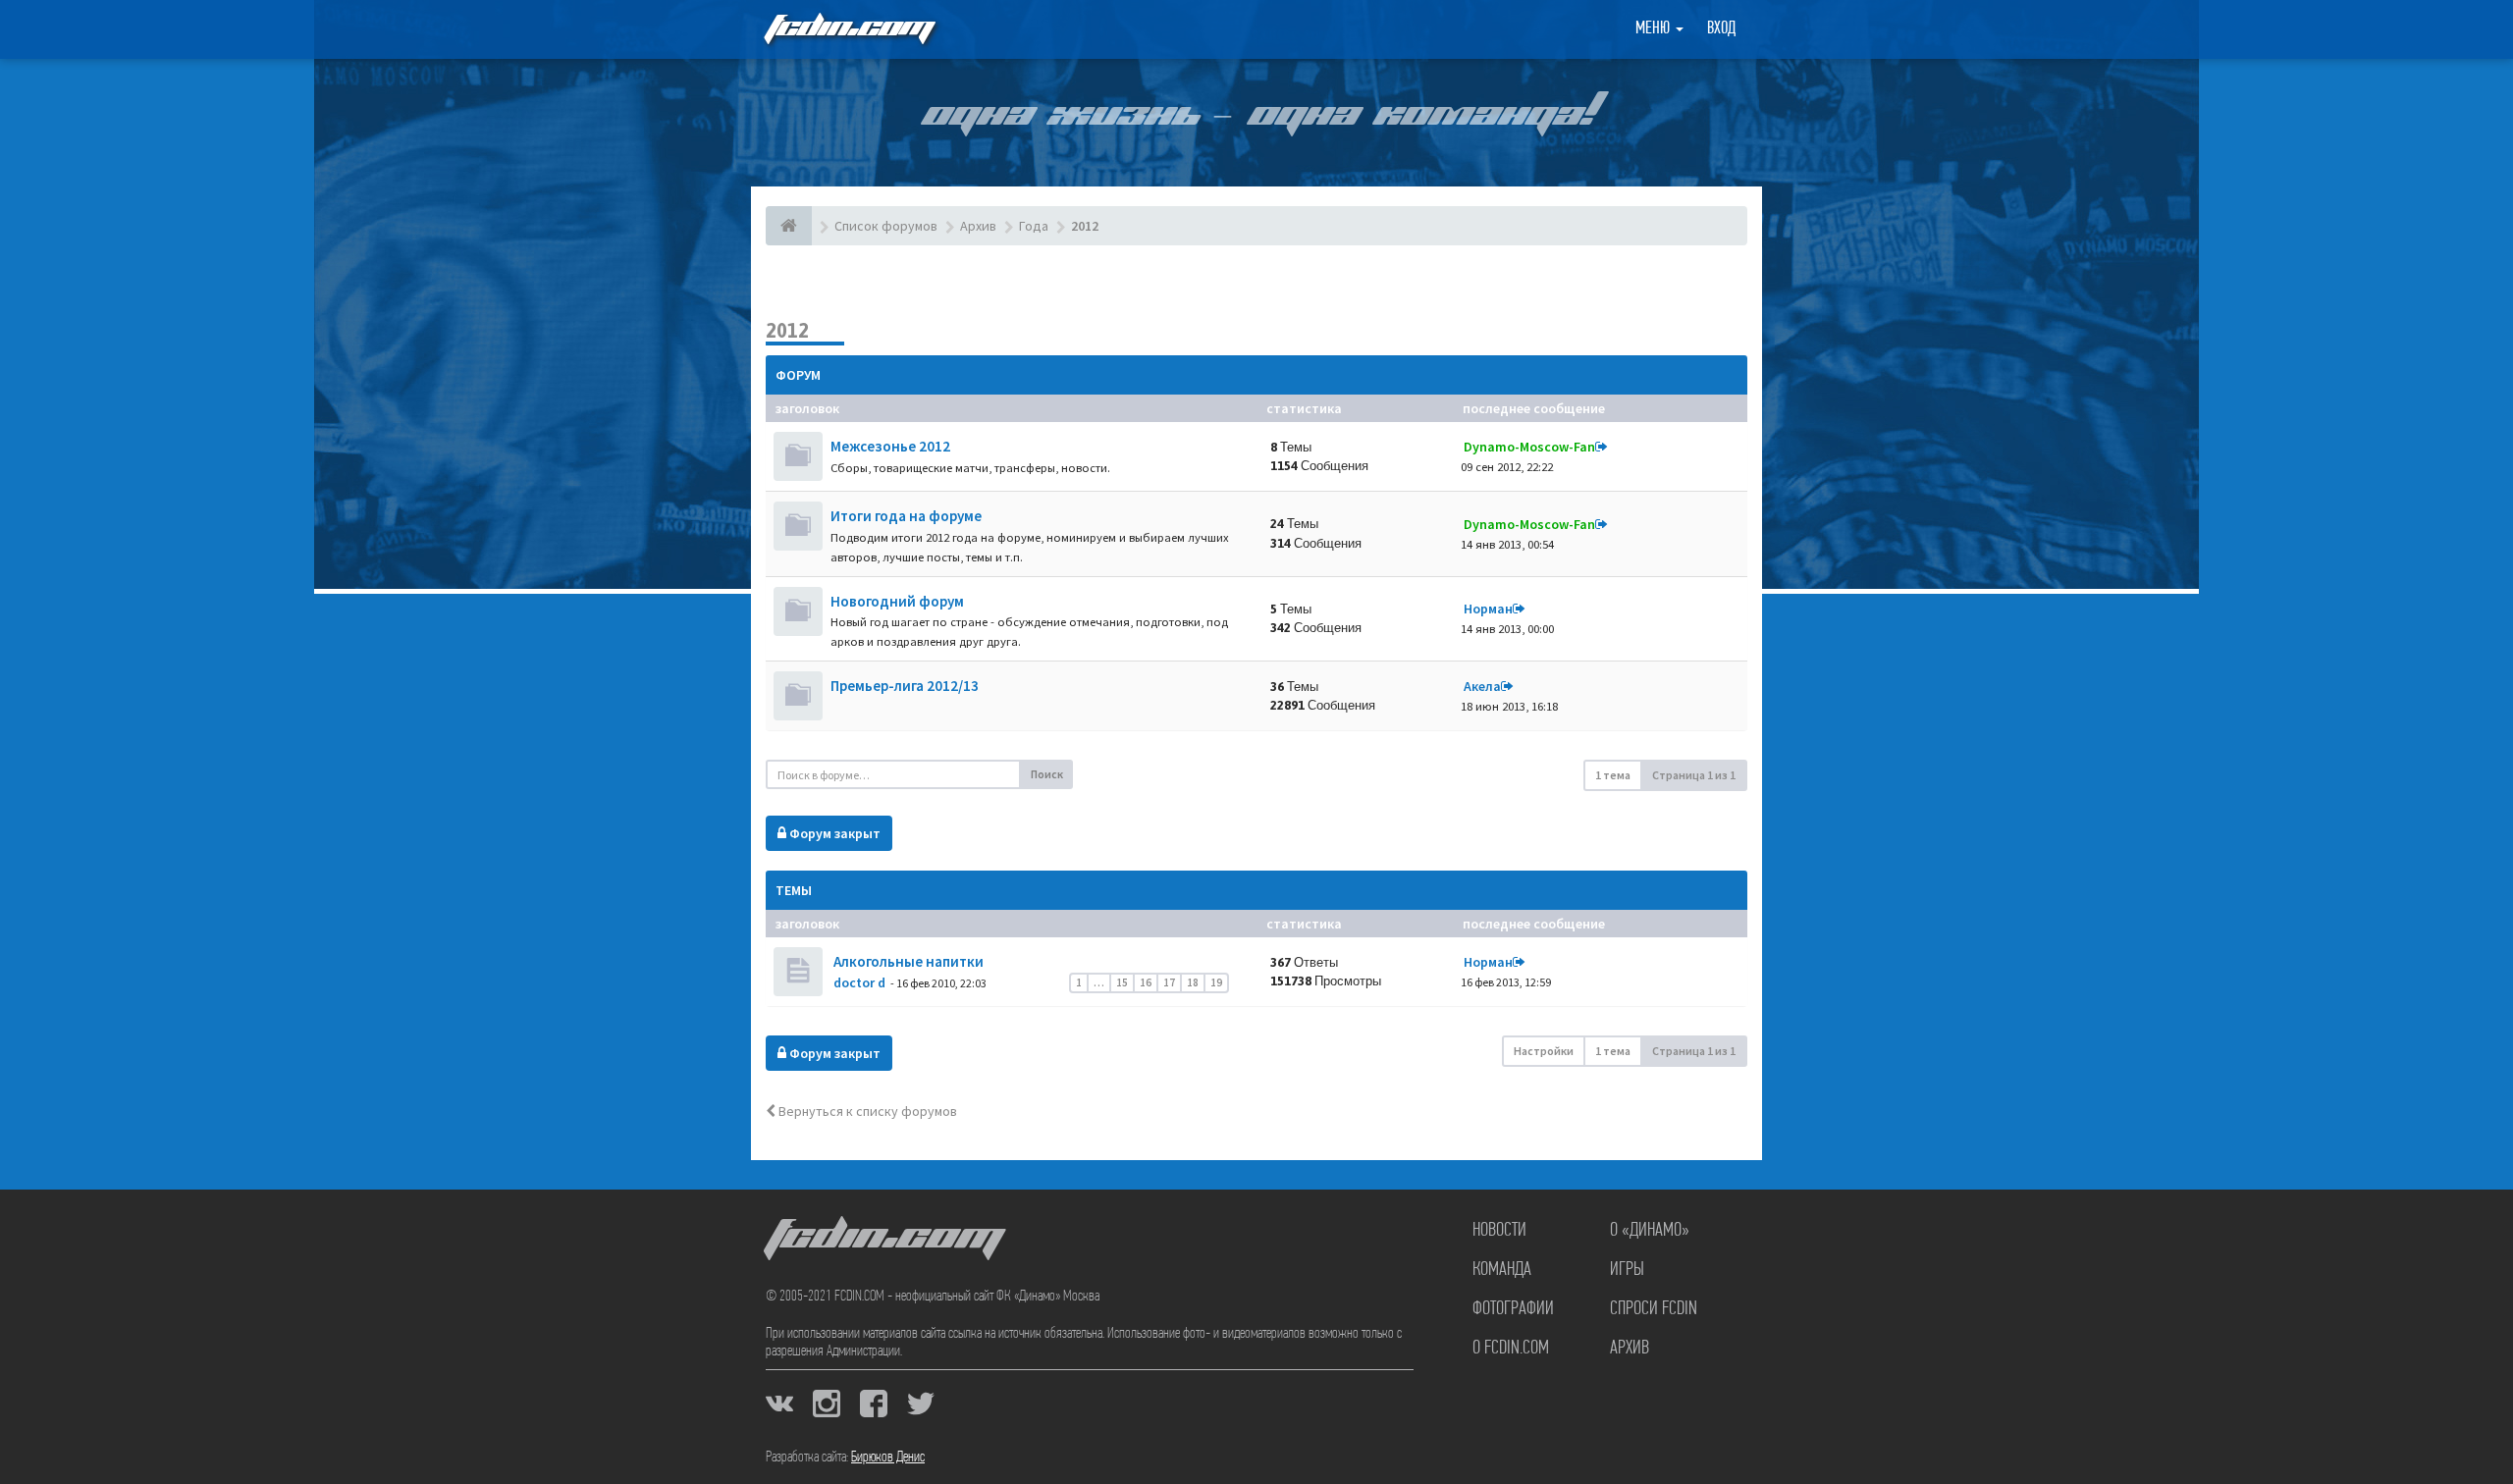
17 (1169, 982)
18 (1193, 982)
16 (1146, 982)
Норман (1488, 609)
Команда (1502, 1270)
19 (1216, 982)
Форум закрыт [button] (833, 833)
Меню (1655, 29)
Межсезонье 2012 (890, 446)
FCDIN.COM (848, 29)
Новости (1499, 1231)
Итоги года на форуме (906, 516)
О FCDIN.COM (1511, 1349)
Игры (1627, 1270)
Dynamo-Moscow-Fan (1529, 447)
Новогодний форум (897, 601)
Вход (1721, 29)
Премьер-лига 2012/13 (905, 686)
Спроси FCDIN (1654, 1309)
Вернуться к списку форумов (866, 1111)
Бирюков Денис (888, 1457)
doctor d (859, 982)
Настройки (1544, 1051)
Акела (1482, 686)
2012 (787, 330)
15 (1122, 982)
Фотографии (1513, 1309)
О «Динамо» (1650, 1231)
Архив (1630, 1349)
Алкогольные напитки (907, 961)
